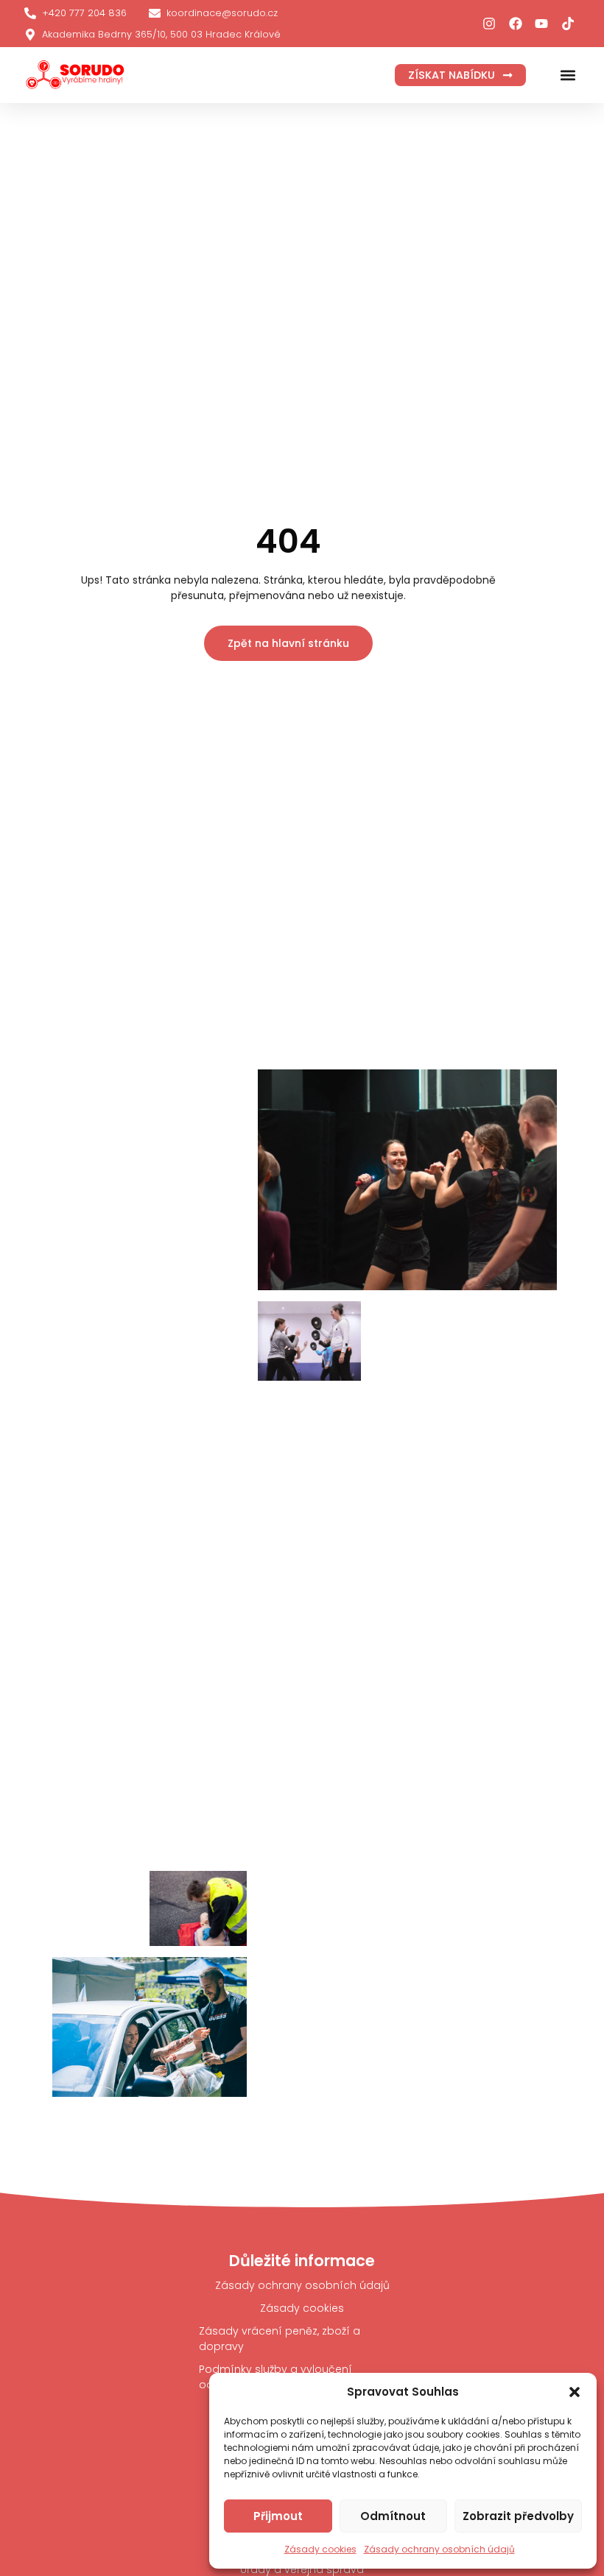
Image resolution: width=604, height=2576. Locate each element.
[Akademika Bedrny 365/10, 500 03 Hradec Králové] (30, 35)
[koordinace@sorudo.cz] (155, 13)
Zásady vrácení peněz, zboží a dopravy (280, 2339)
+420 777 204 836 (84, 13)
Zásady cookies (320, 2549)
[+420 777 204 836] (30, 13)
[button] (575, 2392)
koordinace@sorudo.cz (222, 13)
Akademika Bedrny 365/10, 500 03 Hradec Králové (161, 34)
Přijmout (278, 2516)
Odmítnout (393, 2516)
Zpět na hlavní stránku (288, 643)
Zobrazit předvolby (518, 2516)
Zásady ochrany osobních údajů (439, 2549)
